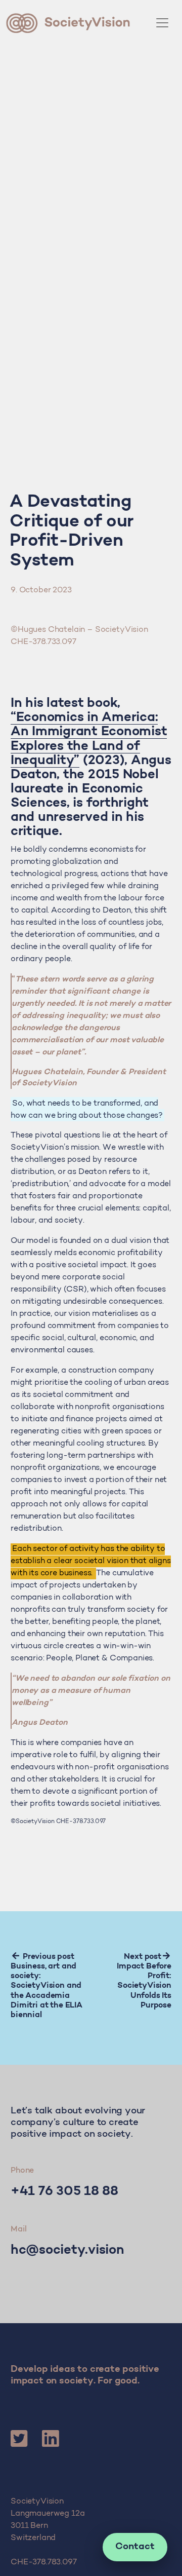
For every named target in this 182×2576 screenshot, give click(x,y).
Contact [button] (135, 2547)
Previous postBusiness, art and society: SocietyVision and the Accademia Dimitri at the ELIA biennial (47, 1986)
